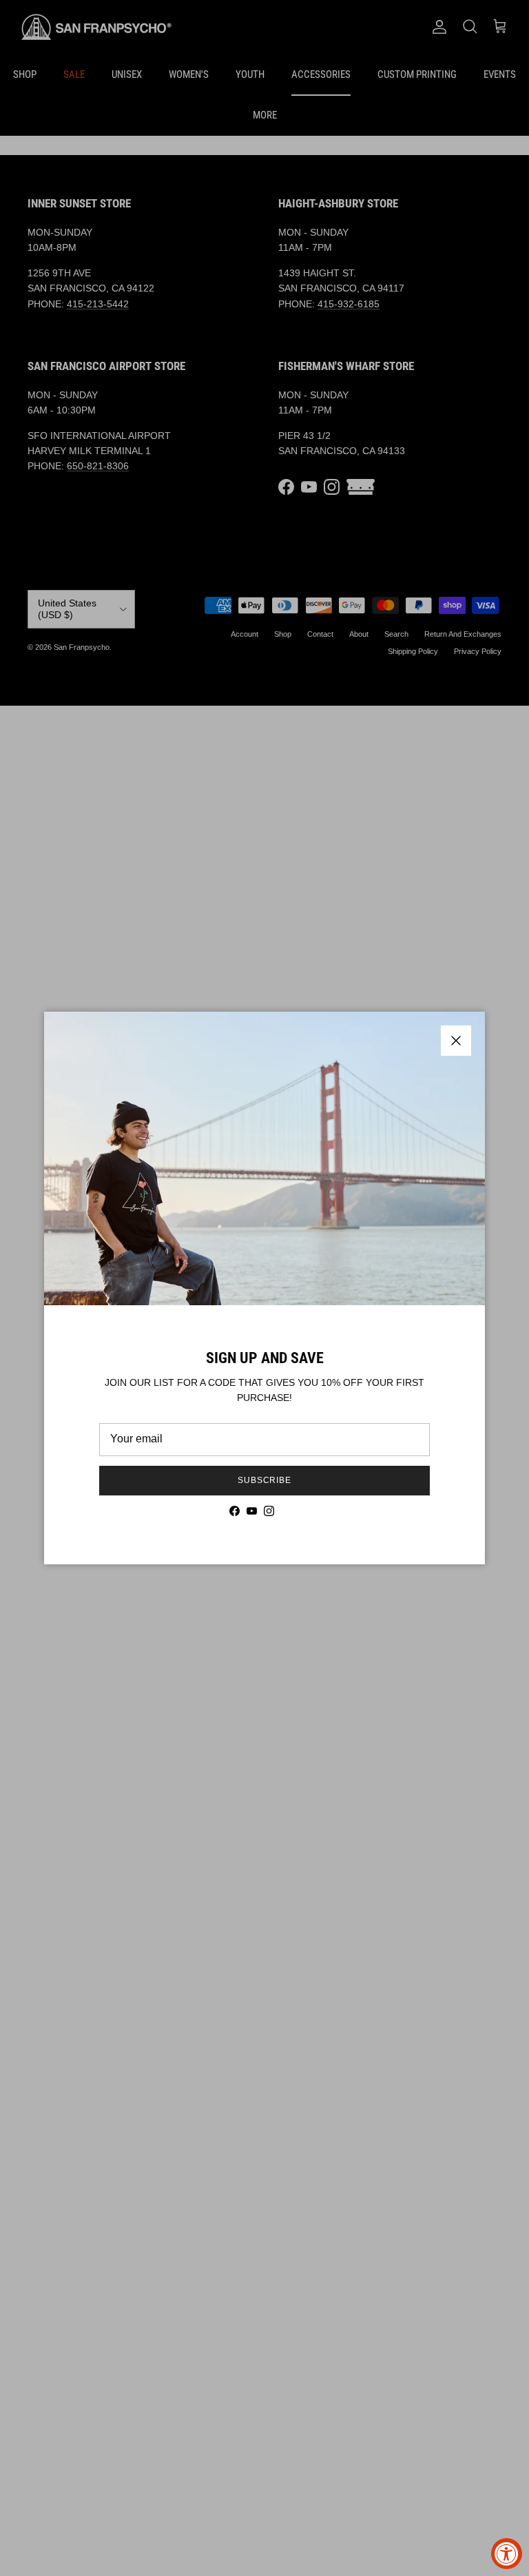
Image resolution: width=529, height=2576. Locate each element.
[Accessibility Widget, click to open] (507, 2554)
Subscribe (265, 1480)
